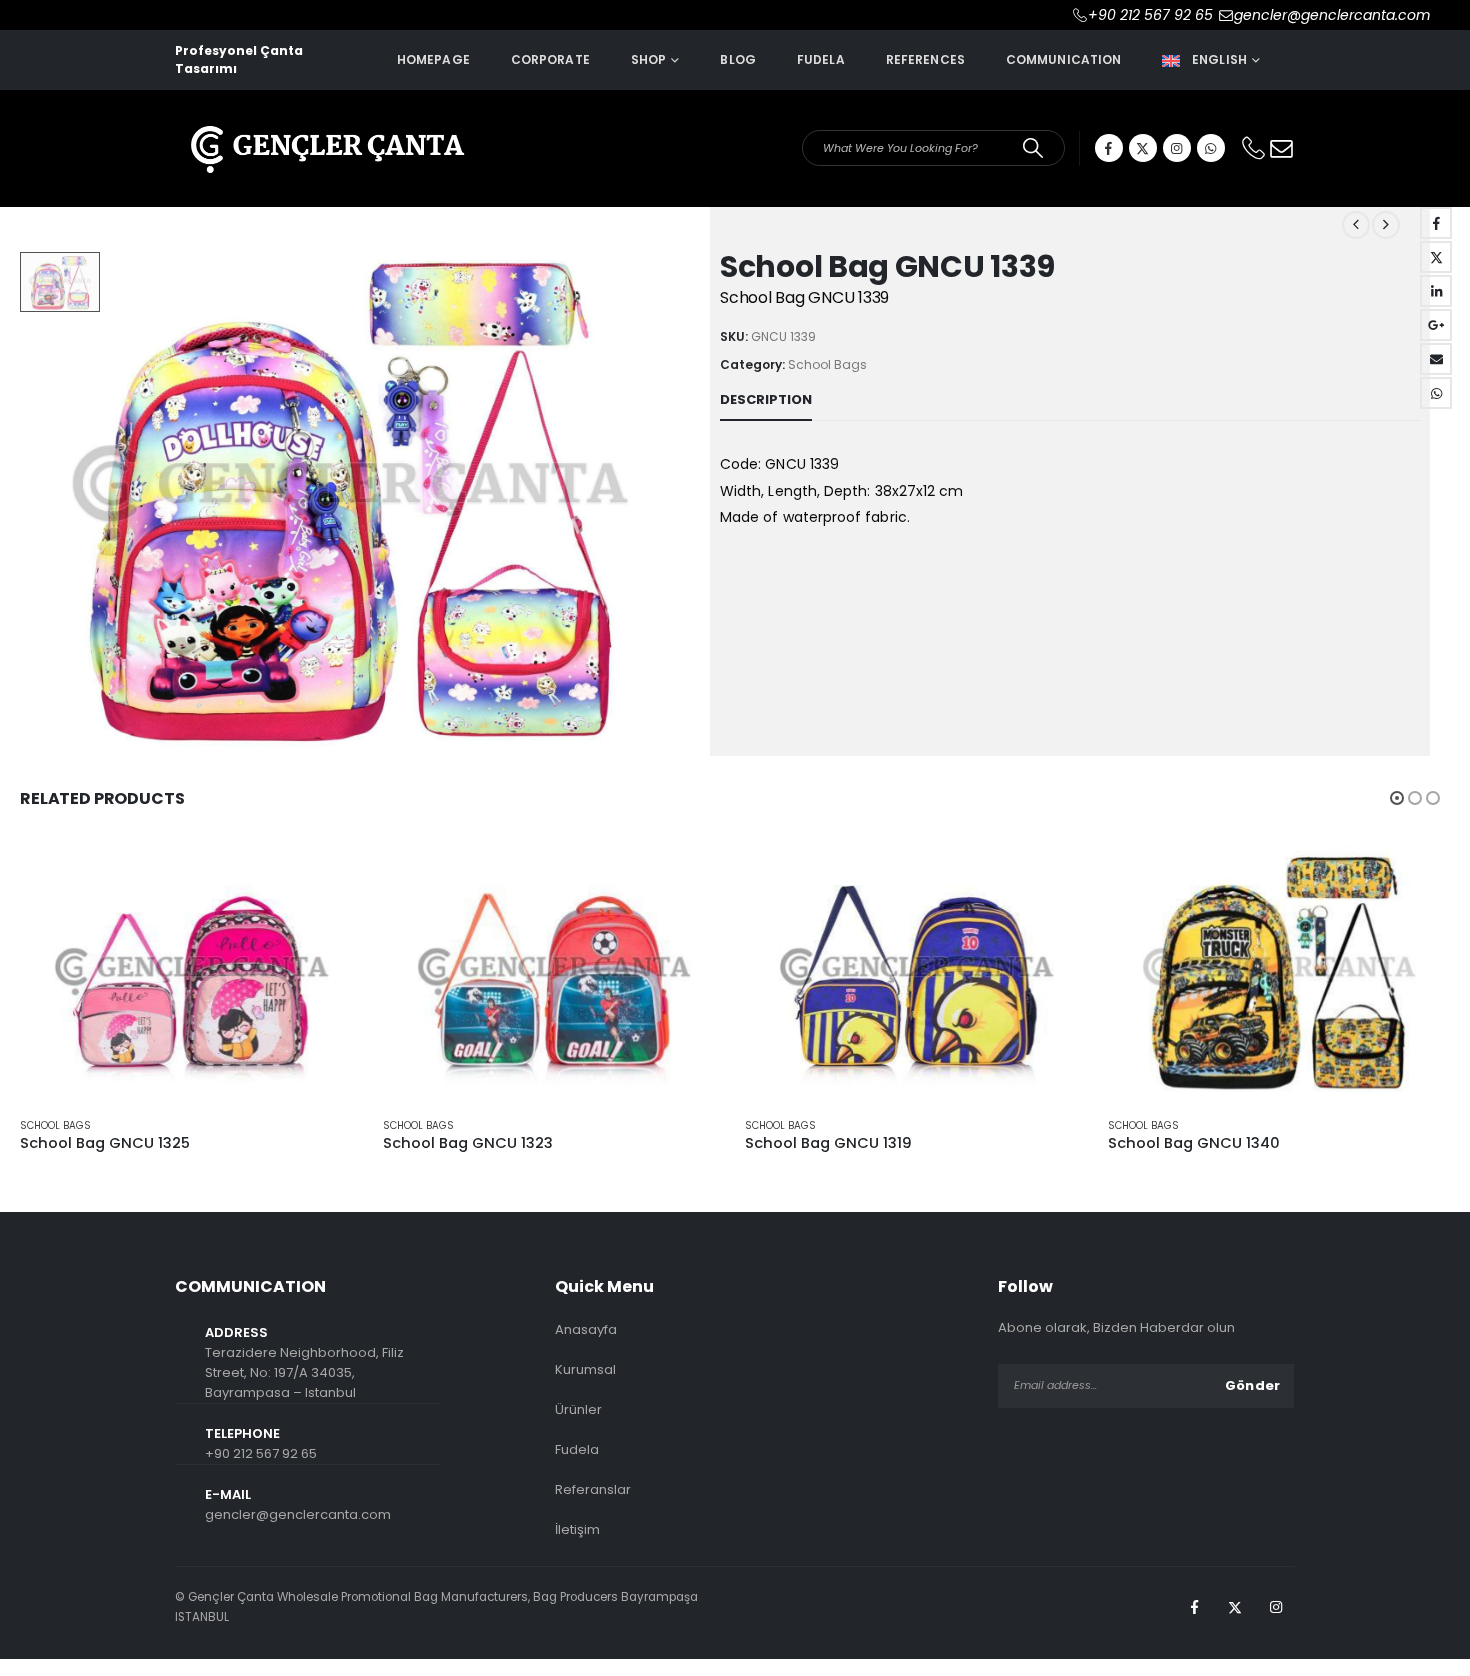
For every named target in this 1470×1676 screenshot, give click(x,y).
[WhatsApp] (1211, 148)
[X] (1143, 148)
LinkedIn (1436, 291)
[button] (1397, 798)
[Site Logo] (325, 136)
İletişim (577, 1529)
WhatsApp (1436, 393)
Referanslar (593, 1489)
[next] (1386, 225)
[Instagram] (1177, 148)
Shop (648, 59)
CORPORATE (550, 59)
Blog (737, 59)
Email (1436, 359)
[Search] (1033, 148)
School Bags (827, 364)
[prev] (1356, 225)
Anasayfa (586, 1329)
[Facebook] (1109, 148)
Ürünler (578, 1409)
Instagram (1276, 1607)
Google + (1436, 325)
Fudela (821, 59)
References (925, 59)
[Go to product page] (191, 972)
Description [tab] (766, 399)
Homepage (433, 59)
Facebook (1436, 223)
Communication (1064, 59)
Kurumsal (585, 1369)
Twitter (1436, 257)
